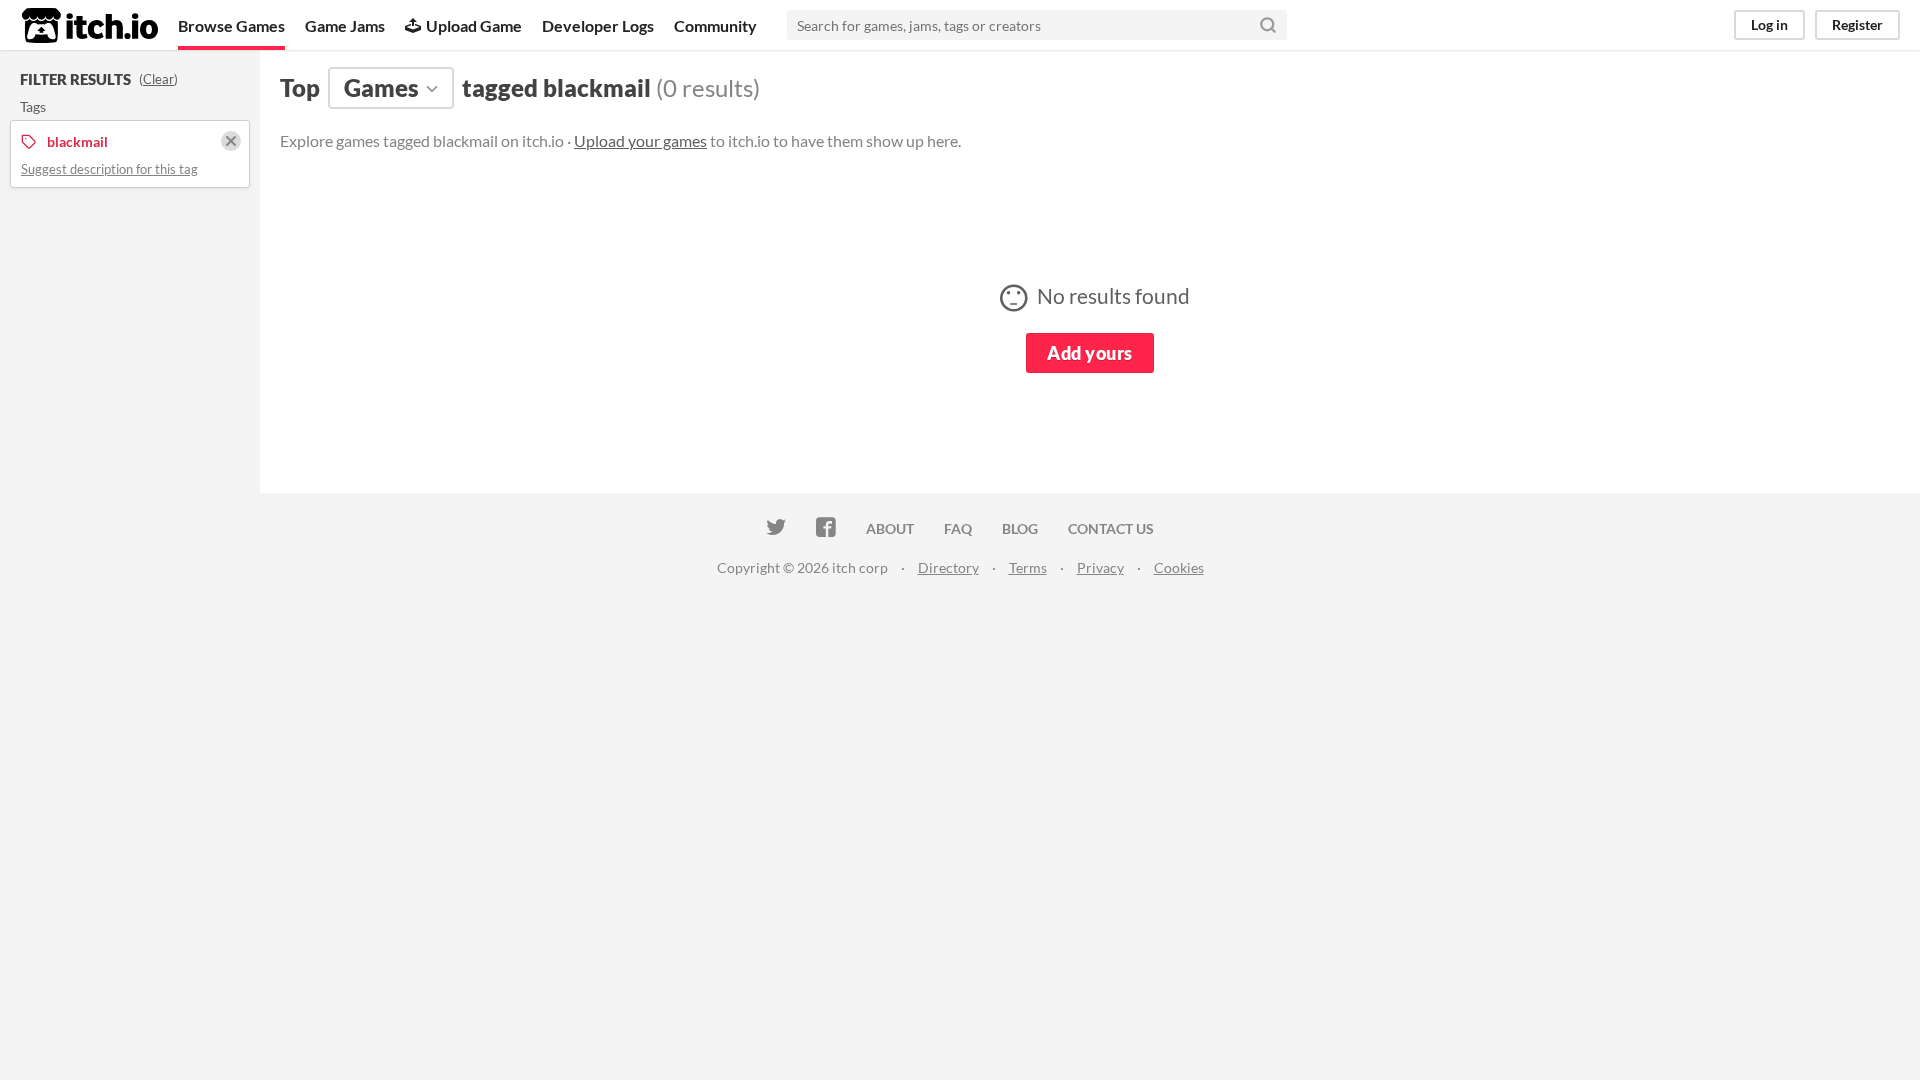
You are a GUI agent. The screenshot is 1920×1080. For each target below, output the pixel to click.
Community (715, 25)
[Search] (1268, 25)
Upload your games (640, 140)
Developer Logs (598, 25)
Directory (948, 567)
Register (1857, 24)
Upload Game (474, 25)
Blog (1020, 528)
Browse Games (231, 25)
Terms (1028, 567)
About (890, 528)
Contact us (1111, 528)
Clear (158, 79)
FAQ (958, 528)
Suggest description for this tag (109, 169)
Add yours (1089, 353)
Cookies (1179, 567)
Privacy (1100, 567)
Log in (1769, 24)
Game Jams (345, 25)
